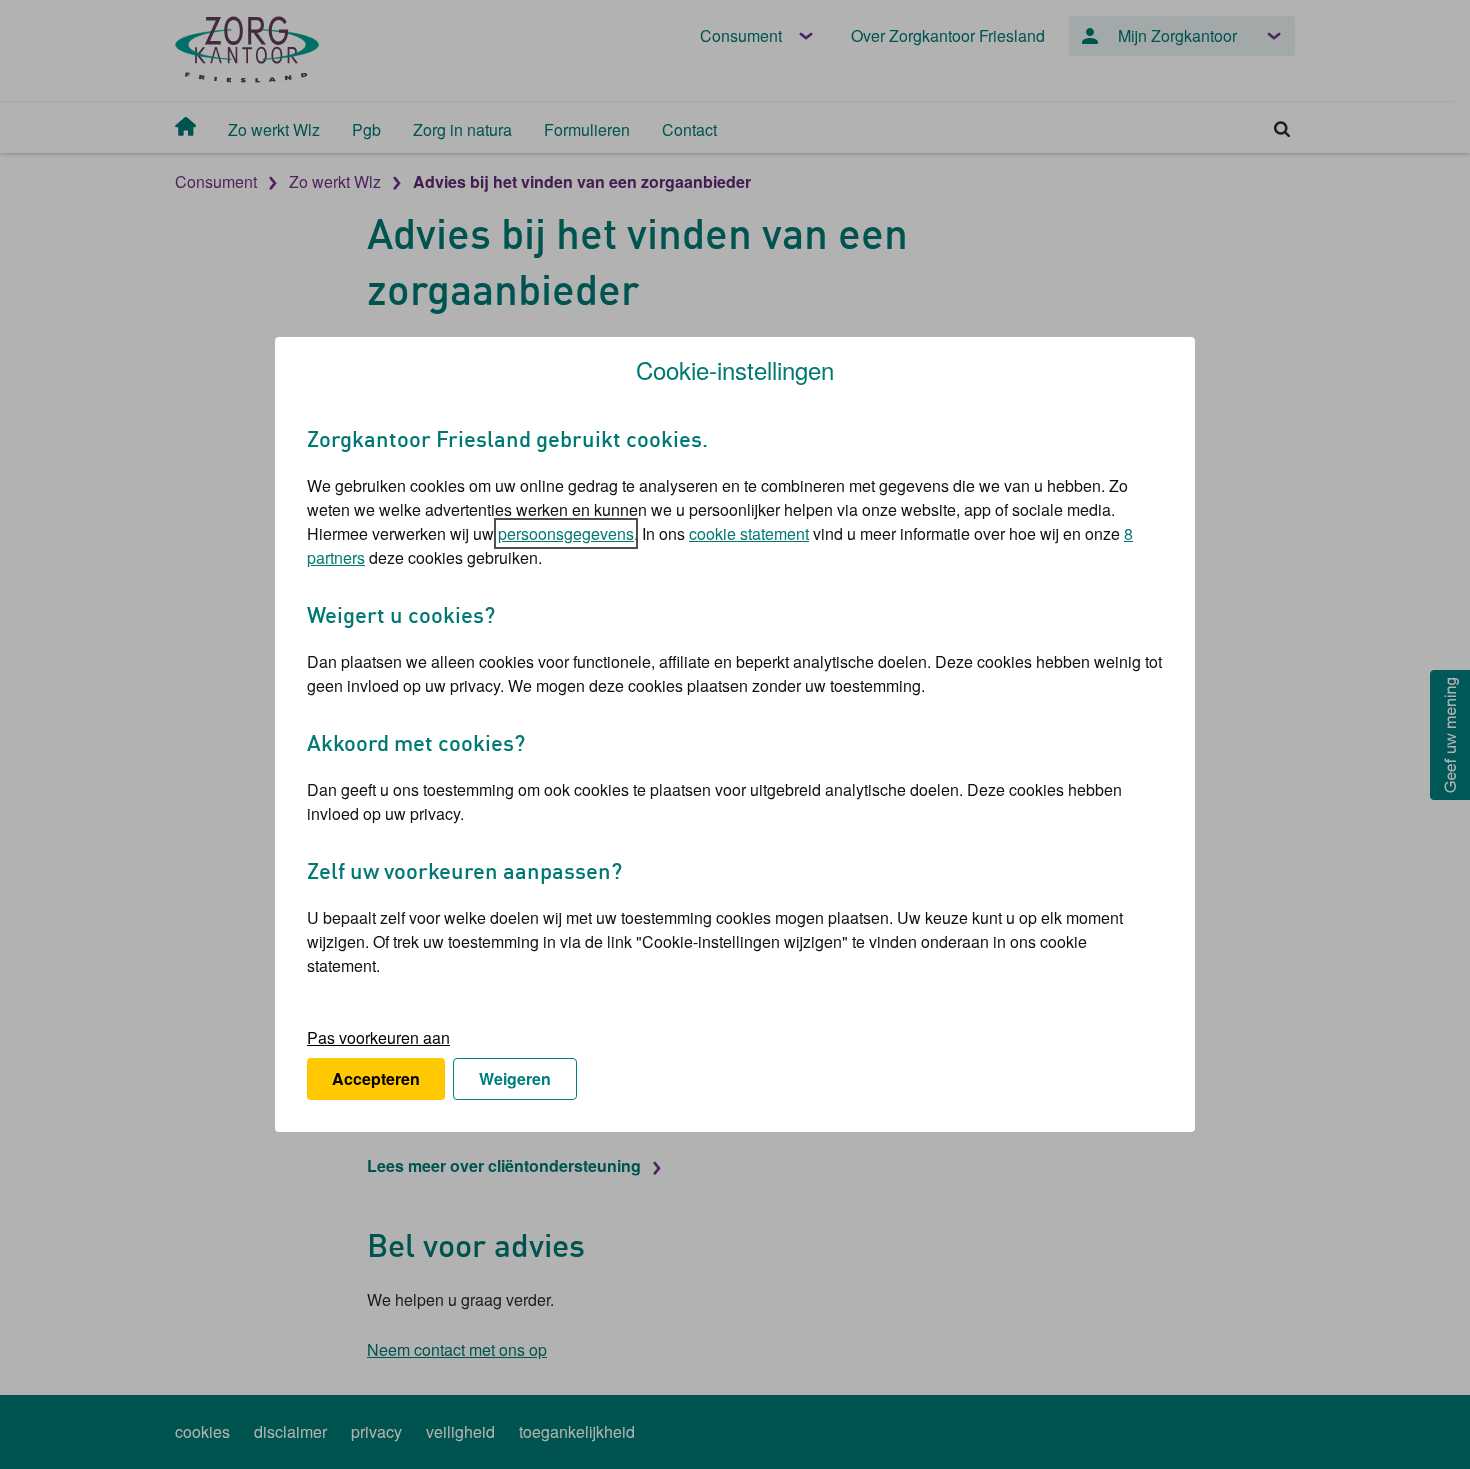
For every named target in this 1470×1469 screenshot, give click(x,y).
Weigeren (515, 1078)
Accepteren (376, 1078)
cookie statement (749, 533)
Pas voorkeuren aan (378, 1037)
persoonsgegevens (566, 533)
